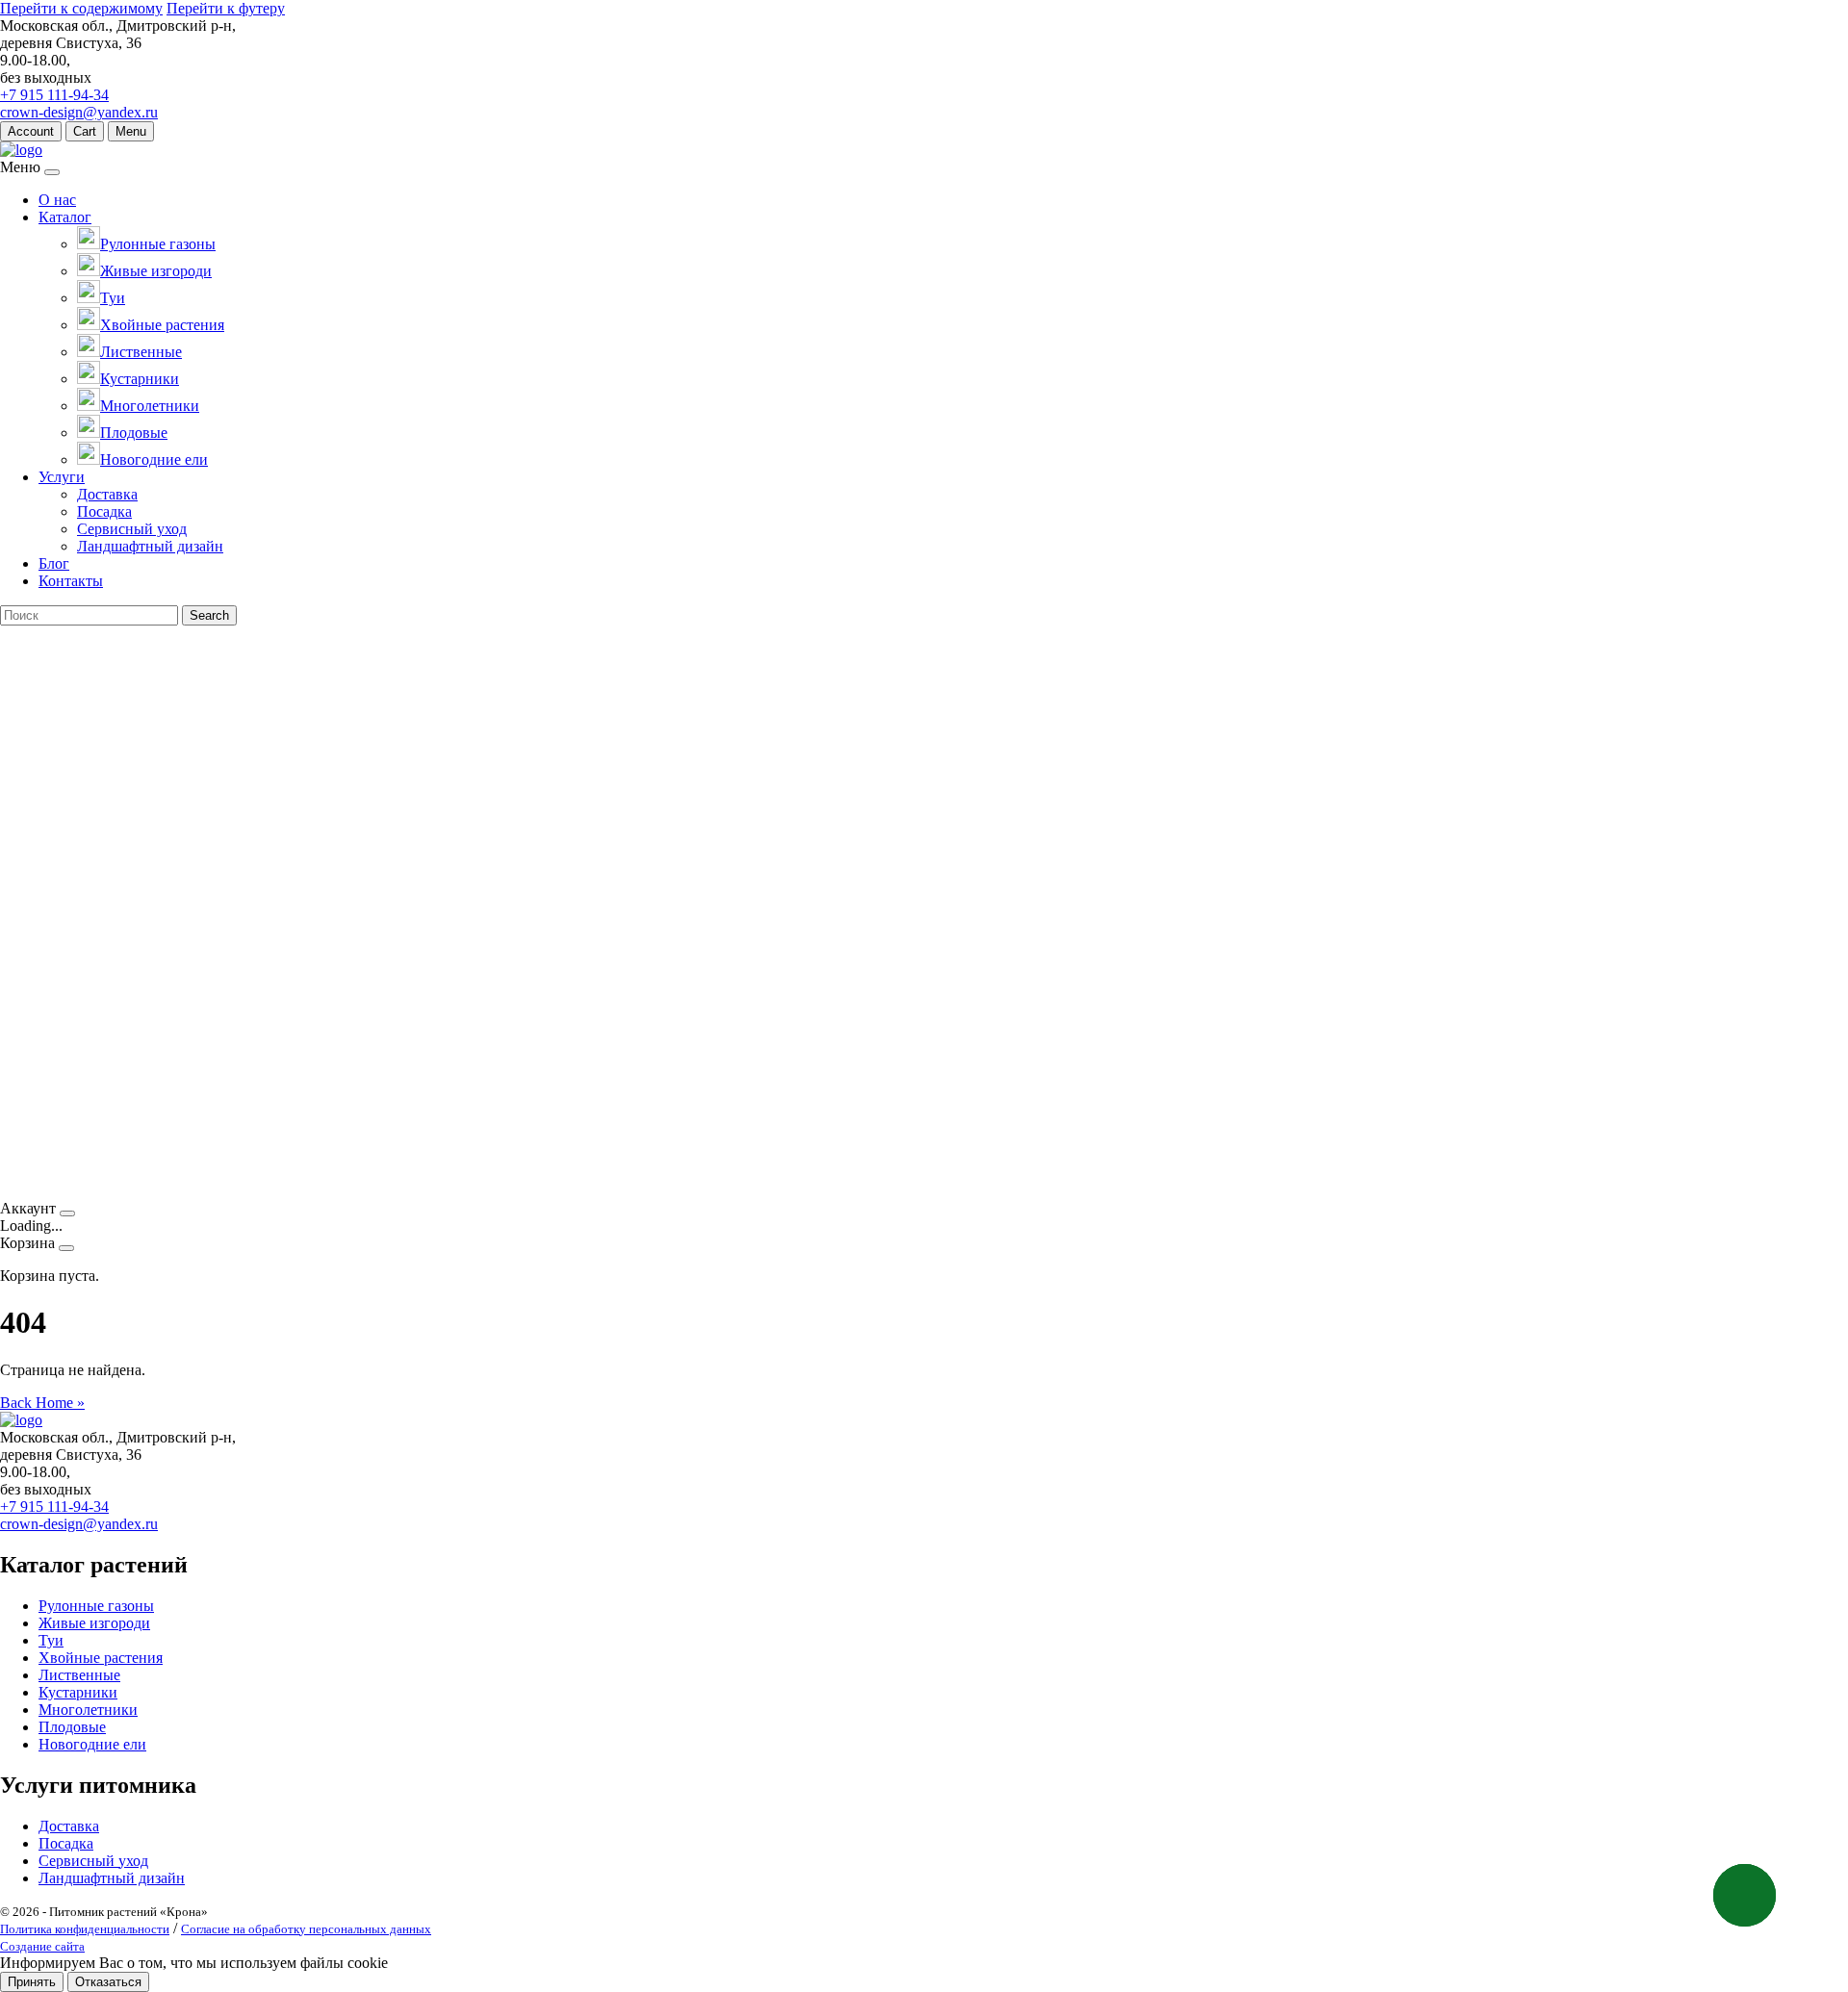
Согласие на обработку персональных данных (306, 1929)
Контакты (71, 581)
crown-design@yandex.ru (79, 112)
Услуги (62, 477)
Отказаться (108, 1982)
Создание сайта (42, 1946)
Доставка (107, 494)
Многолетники (88, 1710)
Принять (32, 1982)
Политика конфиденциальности (85, 1929)
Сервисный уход (132, 529)
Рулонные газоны (96, 1606)
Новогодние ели (92, 1744)
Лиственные (79, 1675)
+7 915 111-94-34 (54, 95)
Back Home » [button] (42, 1403)
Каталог (65, 217)
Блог (54, 563)
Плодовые (72, 1727)
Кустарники (78, 1692)
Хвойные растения (101, 1658)
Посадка (104, 511)
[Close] (52, 172)
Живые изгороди (94, 1623)
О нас (57, 200)
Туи (51, 1640)
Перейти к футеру (226, 8)
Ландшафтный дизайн (150, 546)
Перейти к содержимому (81, 8)
